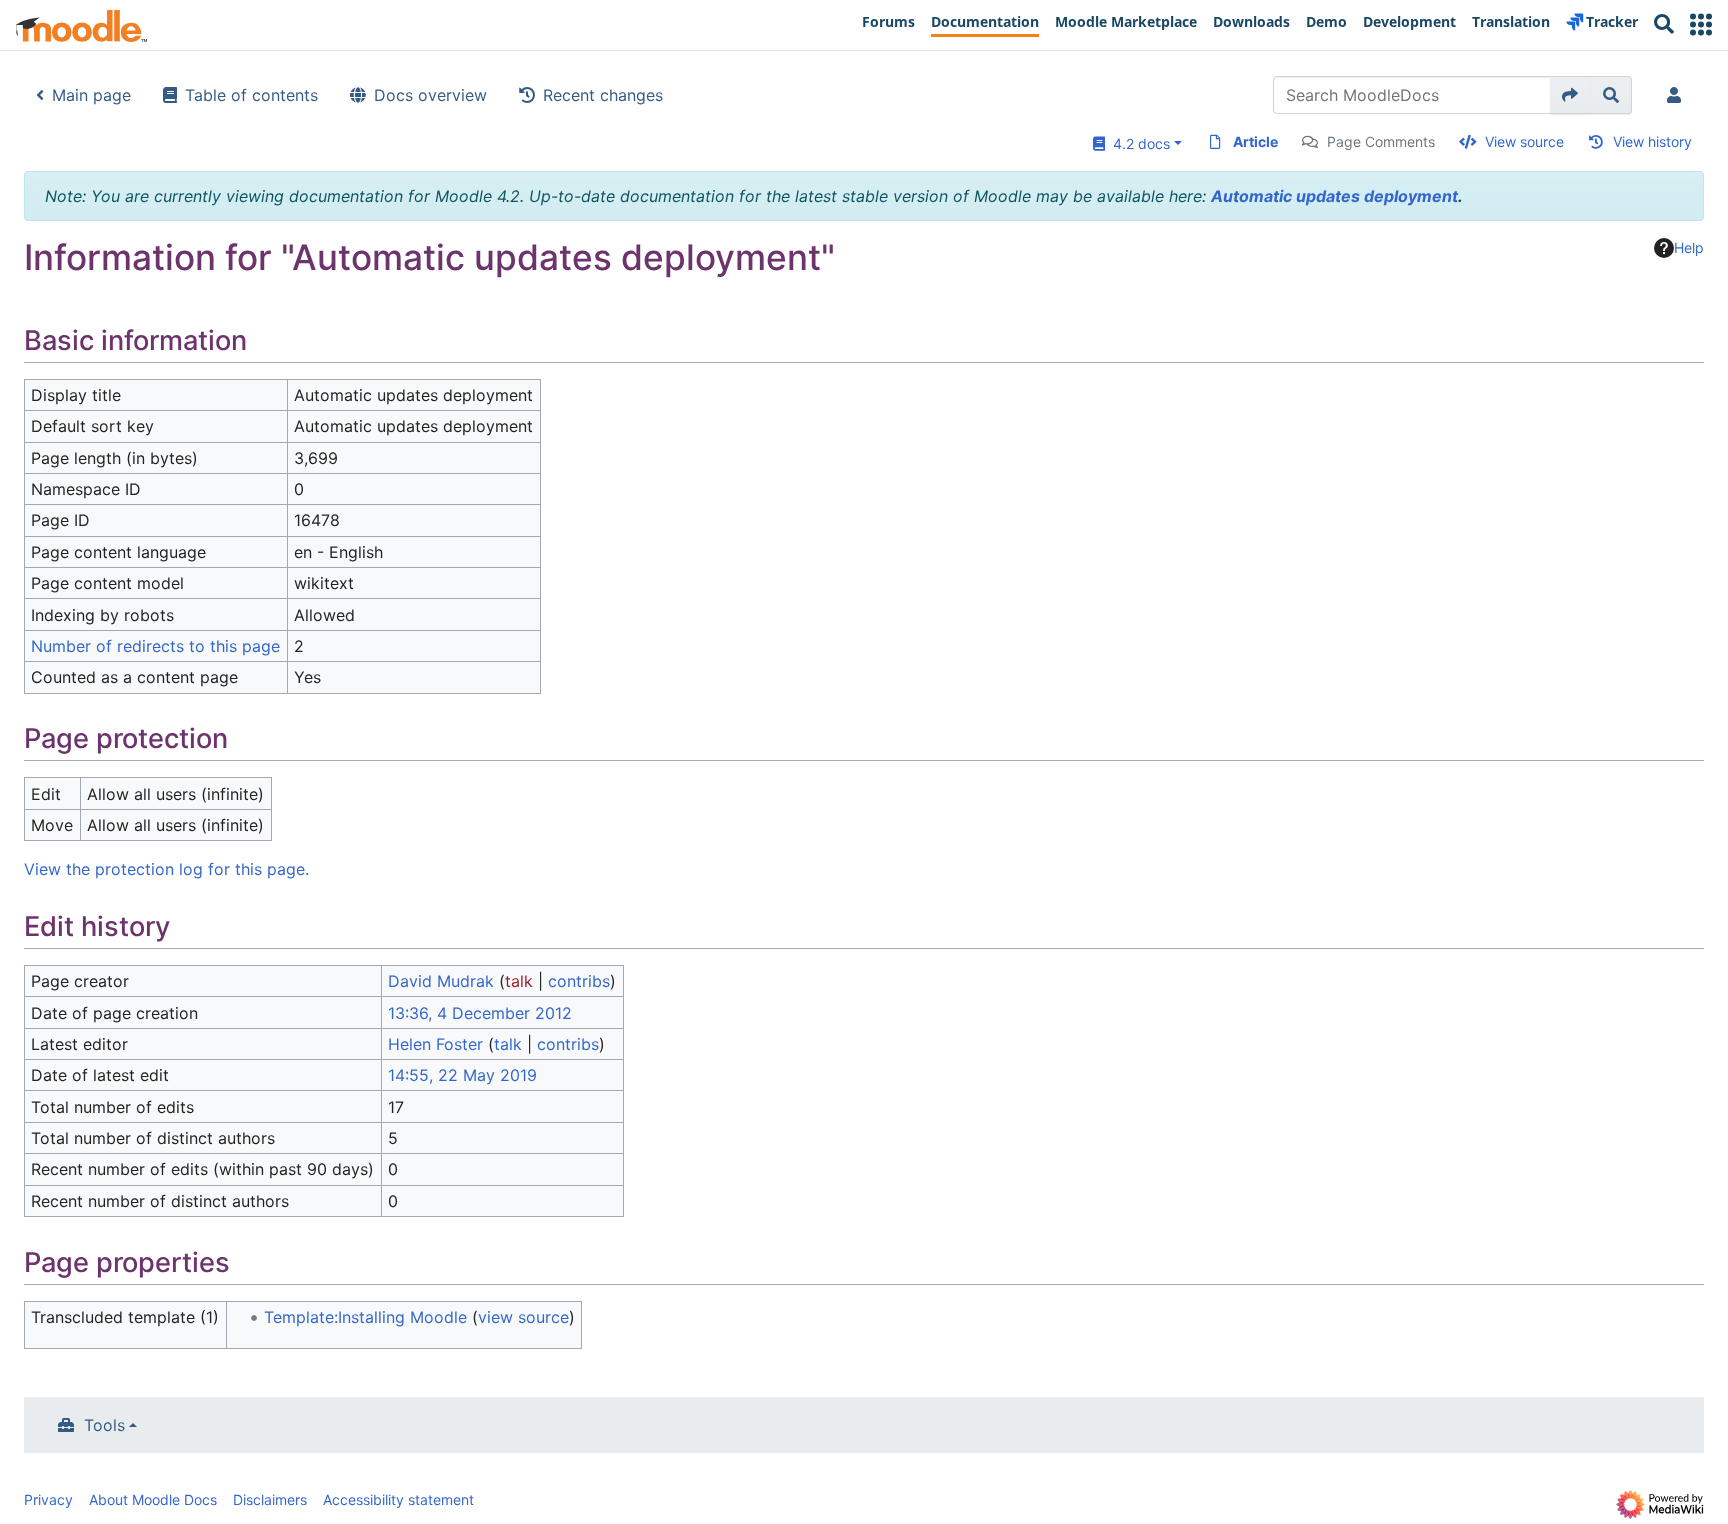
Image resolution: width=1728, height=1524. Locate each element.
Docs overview (430, 95)
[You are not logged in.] (1678, 95)
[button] (1701, 24)
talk (519, 981)
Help (1689, 247)
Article (1255, 141)
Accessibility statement (398, 1499)
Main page (91, 95)
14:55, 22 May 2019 (462, 1075)
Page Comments (1381, 141)
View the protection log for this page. (166, 869)
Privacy (48, 1499)
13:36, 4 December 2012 (480, 1013)
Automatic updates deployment (1334, 196)
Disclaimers (270, 1499)
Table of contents (251, 95)
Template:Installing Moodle (365, 1317)
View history (1652, 141)
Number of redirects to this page (155, 646)
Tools (104, 1425)
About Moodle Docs (153, 1499)
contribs (579, 981)
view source (523, 1317)
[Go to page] (1570, 95)
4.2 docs (1137, 143)
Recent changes (603, 95)
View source (1524, 141)
